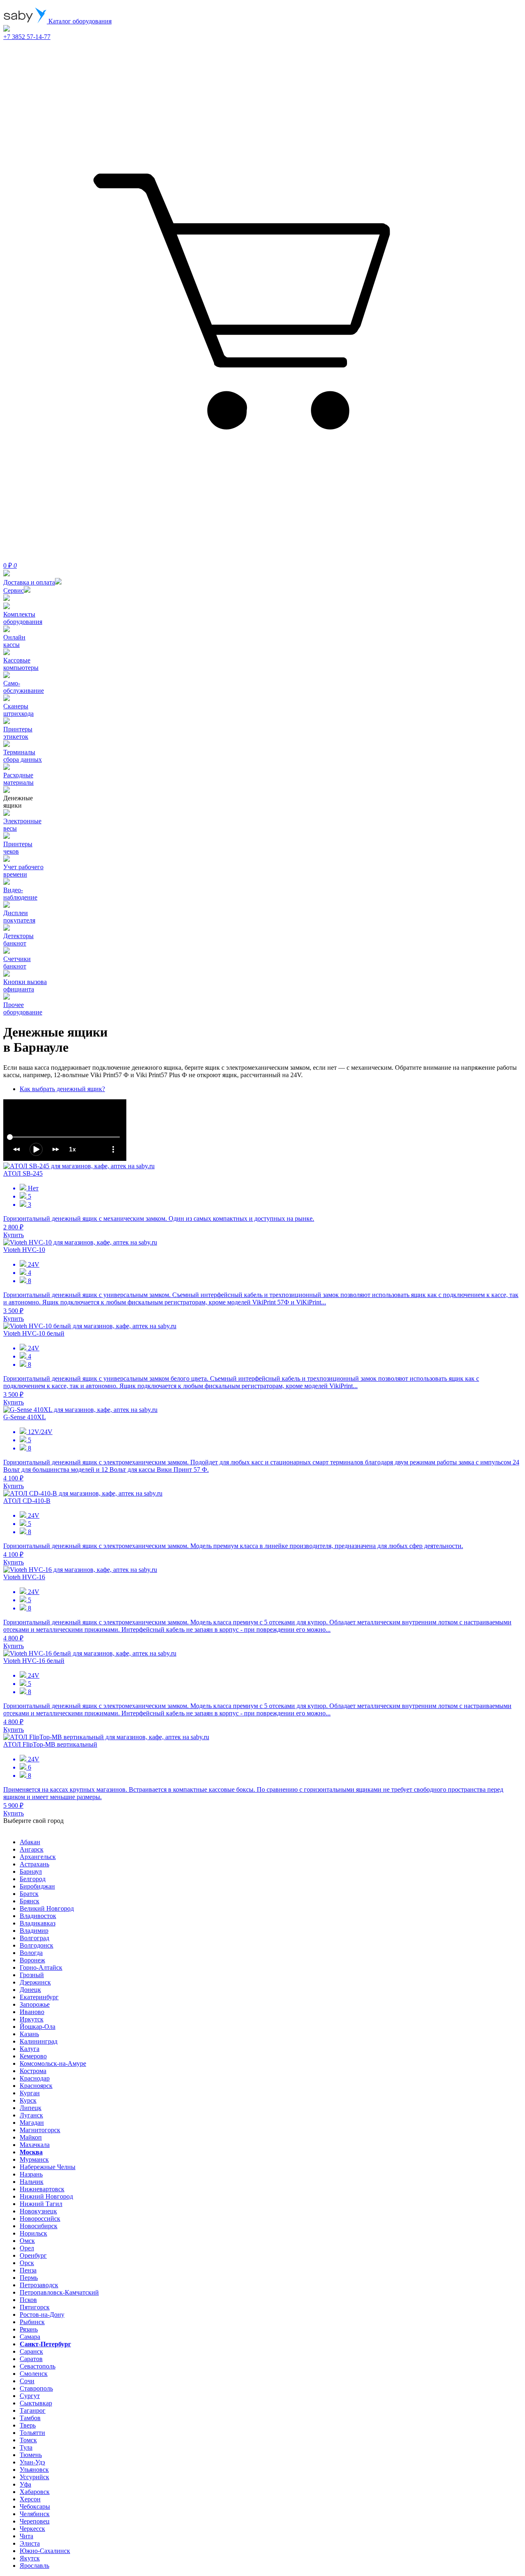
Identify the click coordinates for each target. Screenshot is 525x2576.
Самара (30, 2337)
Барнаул (31, 1871)
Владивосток (38, 1916)
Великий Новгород (47, 1908)
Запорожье (35, 2004)
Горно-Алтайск (41, 1967)
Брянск (30, 1901)
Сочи (27, 2381)
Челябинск (35, 2514)
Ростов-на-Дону (42, 2315)
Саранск (31, 2351)
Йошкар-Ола (38, 2027)
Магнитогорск (40, 2130)
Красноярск (36, 2086)
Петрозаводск (39, 2285)
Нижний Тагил (41, 2204)
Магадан (32, 2123)
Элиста (30, 2543)
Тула (26, 2447)
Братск (29, 1894)
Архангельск (38, 1857)
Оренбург (33, 2255)
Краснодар (35, 2078)
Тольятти (32, 2433)
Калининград (39, 2041)
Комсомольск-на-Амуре (53, 2063)
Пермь (29, 2278)
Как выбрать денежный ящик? (62, 1089)
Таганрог (33, 2410)
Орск (27, 2263)
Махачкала (35, 2145)
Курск (28, 2100)
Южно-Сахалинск (45, 2551)
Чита (26, 2536)
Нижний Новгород (46, 2196)
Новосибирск (39, 2226)
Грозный (32, 1975)
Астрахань (34, 1864)
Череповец (35, 2521)
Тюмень (31, 2455)
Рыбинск (32, 2322)
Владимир (34, 1931)
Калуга (30, 2049)
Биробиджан (37, 1886)
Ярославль (34, 2566)
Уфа (25, 2484)
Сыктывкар (36, 2403)
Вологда (31, 1953)
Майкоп (31, 2137)
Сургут (30, 2396)
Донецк (30, 1990)
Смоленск (34, 2374)
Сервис (14, 590)
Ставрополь (36, 2388)
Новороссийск (40, 2219)
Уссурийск (34, 2477)
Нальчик (32, 2182)
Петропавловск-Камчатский (59, 2292)
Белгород (33, 1879)
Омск (27, 2241)
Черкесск (32, 2529)
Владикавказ (38, 1923)
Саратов (31, 2359)
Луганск (31, 2115)
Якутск (30, 2558)
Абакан (30, 1842)
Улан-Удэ (32, 2462)
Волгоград (34, 1938)
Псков (28, 2300)
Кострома (33, 2071)
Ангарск (32, 1849)
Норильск (33, 2233)
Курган (30, 2093)
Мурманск (34, 2159)
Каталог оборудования (79, 21)
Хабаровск (35, 2492)
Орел (27, 2248)
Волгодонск (37, 1945)
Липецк (31, 2108)
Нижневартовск (42, 2189)
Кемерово (33, 2056)
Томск (28, 2440)
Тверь (28, 2425)
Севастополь (38, 2366)
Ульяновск (34, 2470)
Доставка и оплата (29, 582)
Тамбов (30, 2418)
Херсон (30, 2499)
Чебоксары (35, 2506)
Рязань (29, 2329)
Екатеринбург (39, 1997)
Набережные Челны (48, 2167)
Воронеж (32, 1960)
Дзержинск (35, 1982)
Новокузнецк (38, 2211)
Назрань (31, 2174)
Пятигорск (35, 2307)
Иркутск (32, 2019)
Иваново (32, 2012)
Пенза (28, 2270)
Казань (29, 2034)
